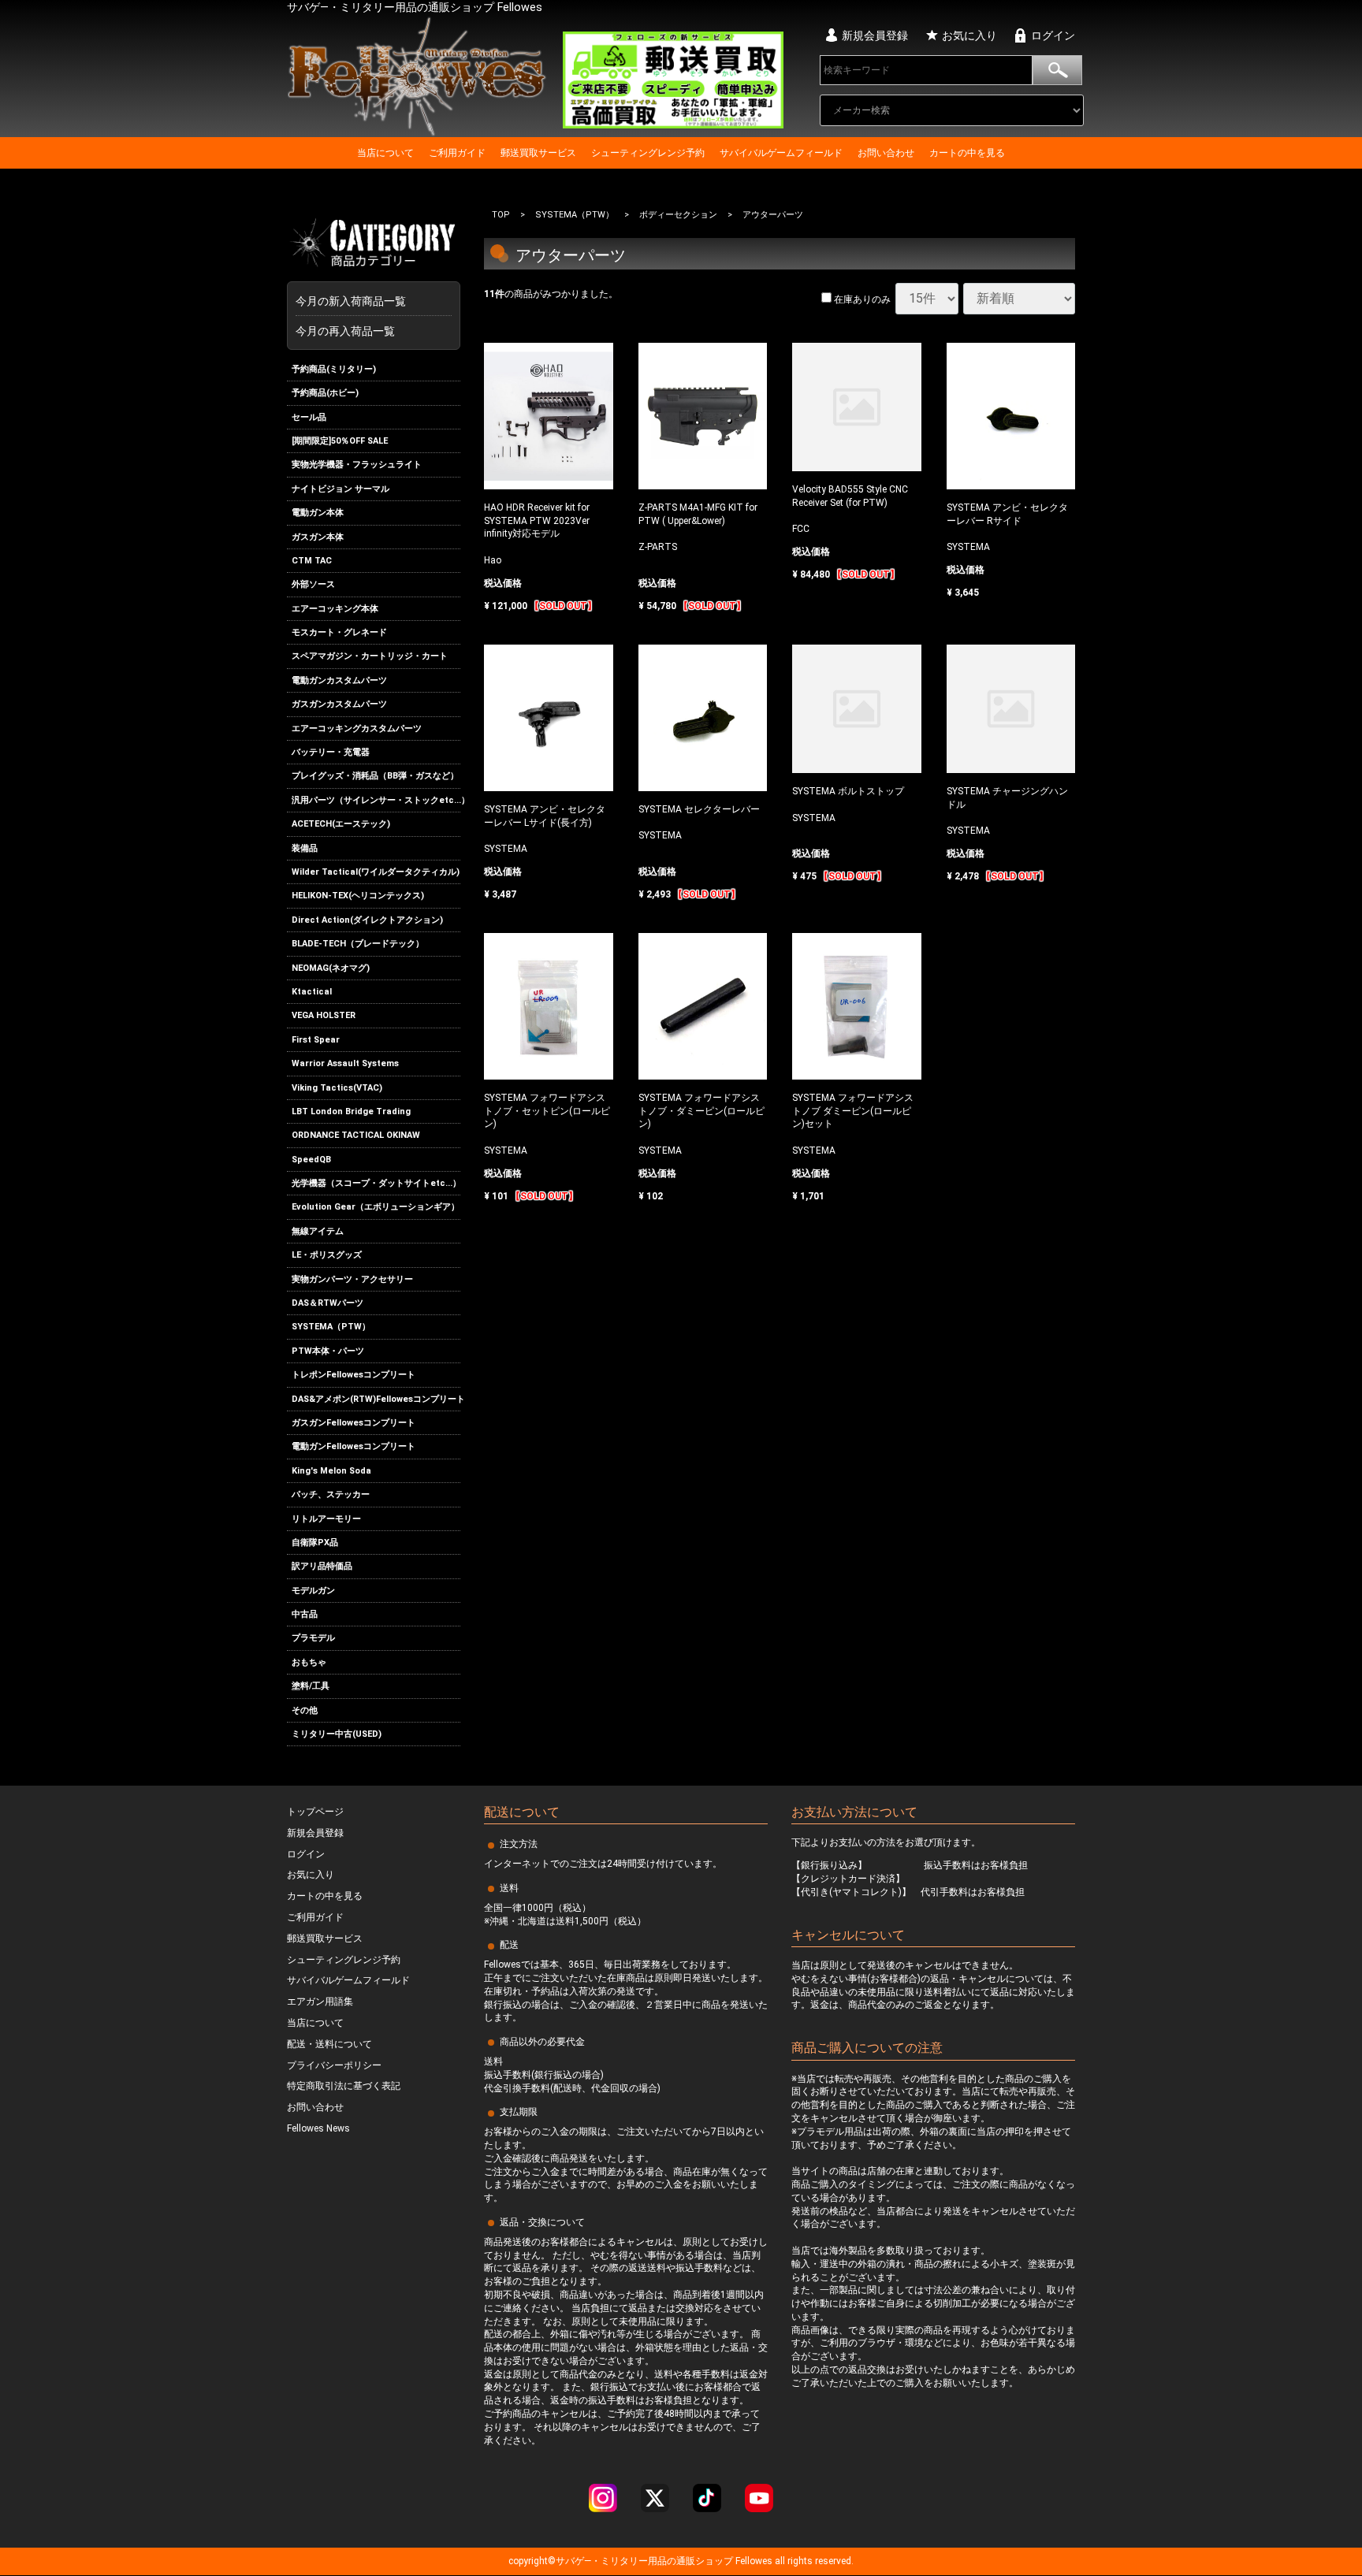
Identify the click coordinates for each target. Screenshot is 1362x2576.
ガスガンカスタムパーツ (339, 704)
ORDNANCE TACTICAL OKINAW (356, 1135)
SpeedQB (311, 1160)
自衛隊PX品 (315, 1543)
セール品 (309, 417)
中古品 (305, 1614)
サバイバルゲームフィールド (781, 153)
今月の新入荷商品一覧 (370, 301)
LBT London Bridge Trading (351, 1111)
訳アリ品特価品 (322, 1566)
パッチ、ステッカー (331, 1494)
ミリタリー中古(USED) (337, 1734)
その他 (305, 1710)
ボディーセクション (678, 215)
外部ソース (313, 584)
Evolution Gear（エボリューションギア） (376, 1208)
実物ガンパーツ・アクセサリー (352, 1279)
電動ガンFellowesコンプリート (354, 1446)
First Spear (316, 1040)
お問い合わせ (886, 153)
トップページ (315, 1812)
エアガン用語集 (320, 2002)
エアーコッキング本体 (335, 609)
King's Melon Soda (331, 1471)
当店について (385, 153)
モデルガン (313, 1591)
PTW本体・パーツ (328, 1351)
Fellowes (753, 2562)
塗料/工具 (311, 1686)
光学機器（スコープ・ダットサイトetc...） (376, 1183)
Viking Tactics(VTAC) (337, 1088)
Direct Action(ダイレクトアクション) (367, 920)
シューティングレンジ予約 (648, 153)
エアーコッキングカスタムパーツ (357, 729)
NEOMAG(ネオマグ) (331, 968)
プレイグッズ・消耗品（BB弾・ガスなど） (375, 777)
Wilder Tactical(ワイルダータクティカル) (376, 872)
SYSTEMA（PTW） (331, 1327)
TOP (501, 215)
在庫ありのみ (861, 299)
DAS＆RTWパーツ (327, 1303)
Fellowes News (318, 2129)
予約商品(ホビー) (325, 393)
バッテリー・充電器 (331, 752)
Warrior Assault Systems (345, 1063)
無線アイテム (318, 1231)
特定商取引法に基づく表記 (344, 2087)
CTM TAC (312, 561)
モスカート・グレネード (339, 632)
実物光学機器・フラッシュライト (357, 465)
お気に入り (969, 35)
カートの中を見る (967, 153)
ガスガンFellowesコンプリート (354, 1423)
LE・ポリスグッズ (327, 1255)
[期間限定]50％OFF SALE (340, 441)
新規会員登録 (875, 35)
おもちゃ (309, 1662)
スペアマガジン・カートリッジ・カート (370, 657)
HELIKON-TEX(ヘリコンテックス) (358, 896)
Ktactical (312, 992)
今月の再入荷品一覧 (345, 331)
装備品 (305, 848)
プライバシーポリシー (334, 2065)
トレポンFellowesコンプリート (354, 1375)
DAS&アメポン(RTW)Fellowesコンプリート (376, 1399)
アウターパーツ (773, 215)
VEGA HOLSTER (324, 1015)
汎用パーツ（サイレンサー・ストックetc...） (376, 800)
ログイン (1053, 35)
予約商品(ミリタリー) (334, 369)
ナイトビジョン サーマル (340, 489)
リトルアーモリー (326, 1519)
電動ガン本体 (318, 513)
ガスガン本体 (318, 537)
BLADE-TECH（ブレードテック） (358, 944)
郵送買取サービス (538, 153)
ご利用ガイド (457, 153)
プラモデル (313, 1639)
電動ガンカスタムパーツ (339, 680)
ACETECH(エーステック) (341, 824)
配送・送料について (329, 2044)
